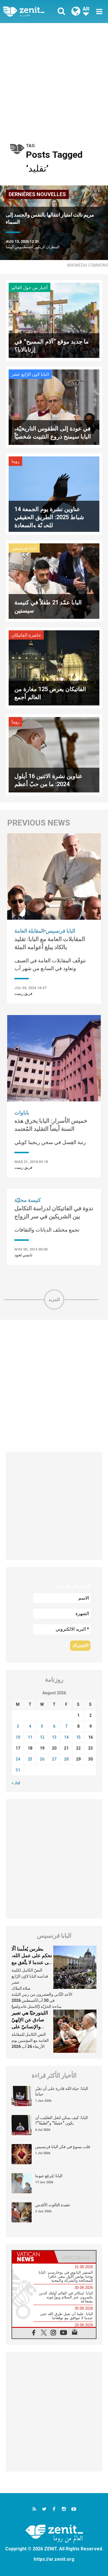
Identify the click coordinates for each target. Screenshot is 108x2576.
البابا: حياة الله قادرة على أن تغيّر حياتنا (62, 2091)
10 (18, 1737)
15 (78, 1737)
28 (66, 1759)
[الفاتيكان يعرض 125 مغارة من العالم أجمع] (54, 667)
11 (30, 1737)
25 (30, 1759)
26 (42, 1759)
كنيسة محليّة (28, 1200)
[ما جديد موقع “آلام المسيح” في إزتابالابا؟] (54, 320)
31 (18, 1770)
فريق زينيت (23, 994)
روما (15, 461)
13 (54, 1737)
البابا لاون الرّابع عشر (30, 374)
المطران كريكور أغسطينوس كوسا (33, 247)
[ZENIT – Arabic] (30, 11)
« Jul (16, 1783)
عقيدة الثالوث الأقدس (53, 2205)
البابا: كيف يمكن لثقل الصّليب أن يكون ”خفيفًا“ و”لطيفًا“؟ (61, 2120)
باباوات (22, 1112)
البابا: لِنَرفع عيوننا (49, 2176)
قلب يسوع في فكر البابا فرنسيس (63, 2147)
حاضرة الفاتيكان (26, 635)
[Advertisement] (54, 80)
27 (54, 1759)
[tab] (33, 2257)
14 (66, 1737)
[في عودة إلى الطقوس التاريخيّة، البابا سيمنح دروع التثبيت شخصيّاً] (54, 407)
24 (18, 1759)
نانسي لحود (23, 1255)
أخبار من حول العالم (30, 288)
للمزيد (54, 1299)
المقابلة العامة (29, 931)
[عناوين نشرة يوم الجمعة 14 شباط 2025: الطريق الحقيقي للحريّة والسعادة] (54, 494)
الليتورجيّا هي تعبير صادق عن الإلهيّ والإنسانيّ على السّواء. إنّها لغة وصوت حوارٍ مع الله (31, 2026)
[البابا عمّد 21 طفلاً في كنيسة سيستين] (54, 581)
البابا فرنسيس (24, 548)
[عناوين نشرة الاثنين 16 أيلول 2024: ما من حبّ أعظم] (54, 754)
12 (42, 1737)
